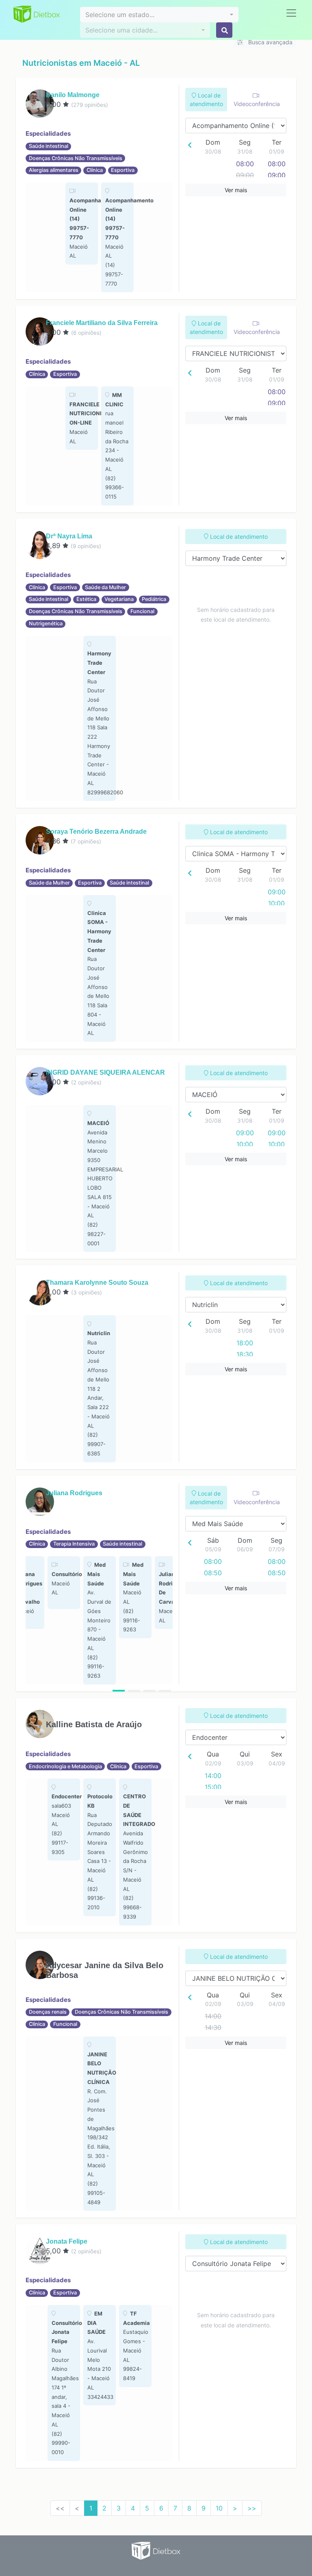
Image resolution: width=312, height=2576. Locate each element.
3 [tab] (149, 1691)
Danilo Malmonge (73, 95)
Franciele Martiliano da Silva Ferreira (102, 323)
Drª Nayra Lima (69, 536)
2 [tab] (134, 1691)
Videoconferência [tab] (257, 104)
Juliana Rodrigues (74, 1493)
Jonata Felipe (67, 2241)
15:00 (213, 1787)
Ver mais (236, 190)
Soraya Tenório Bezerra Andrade (96, 832)
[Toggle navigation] (291, 13)
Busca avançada (270, 42)
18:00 (245, 1343)
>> (252, 2508)
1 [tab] (119, 1691)
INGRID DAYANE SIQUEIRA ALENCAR (105, 1072)
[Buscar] (224, 30)
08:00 (245, 164)
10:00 (276, 903)
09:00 (277, 175)
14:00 (213, 1776)
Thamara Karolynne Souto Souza (97, 1283)
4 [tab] (165, 1691)
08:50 (213, 1573)
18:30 (245, 1354)
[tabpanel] (82, 223)
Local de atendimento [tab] (206, 100)
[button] (159, 15)
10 (219, 2508)
